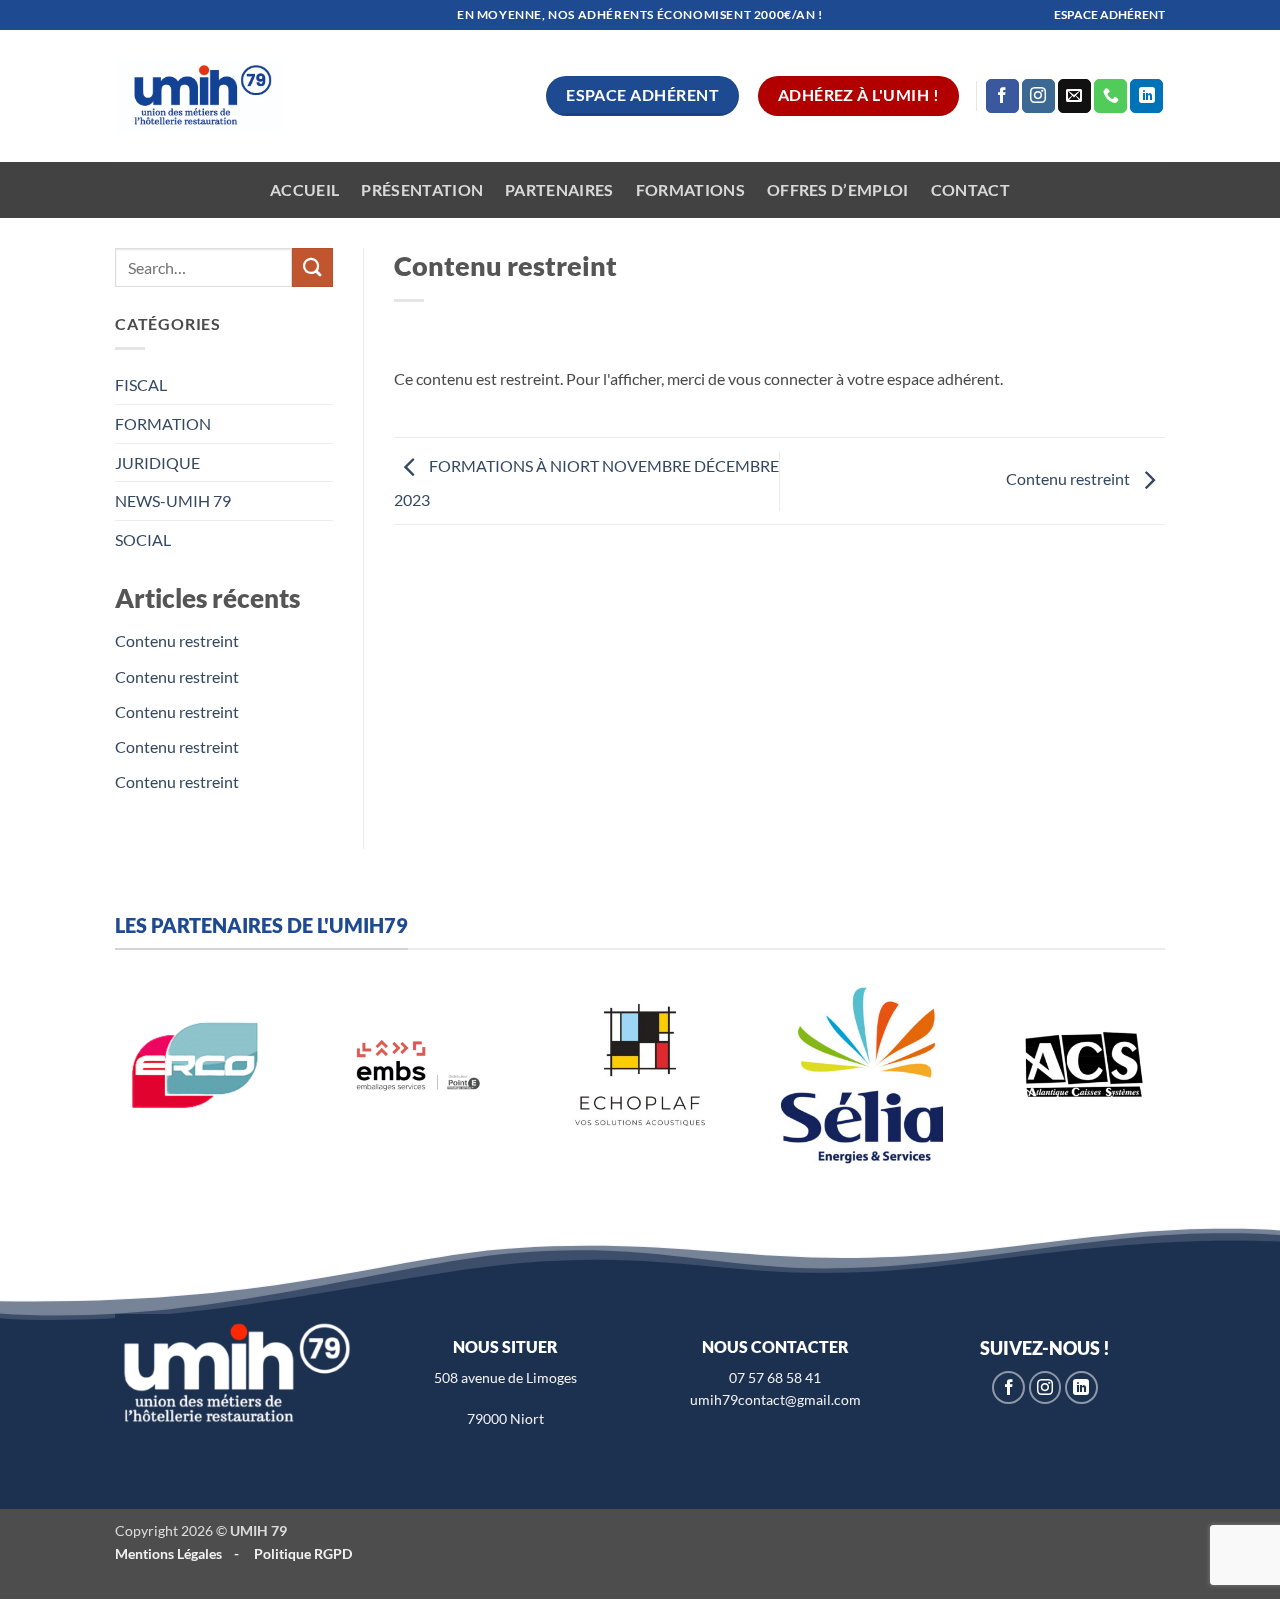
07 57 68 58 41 (775, 1377)
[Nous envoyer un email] (1074, 96)
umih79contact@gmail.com (775, 1399)
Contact (970, 189)
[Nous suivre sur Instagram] (1038, 96)
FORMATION (163, 423)
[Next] (1184, 1086)
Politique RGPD (303, 1553)
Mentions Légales (168, 1553)
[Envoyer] (312, 267)
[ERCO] (196, 1065)
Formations (690, 189)
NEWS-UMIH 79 (173, 500)
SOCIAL (143, 539)
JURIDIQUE (157, 462)
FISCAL (141, 384)
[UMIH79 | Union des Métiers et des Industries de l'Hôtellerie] (198, 96)
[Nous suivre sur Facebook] (1002, 96)
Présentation (422, 189)
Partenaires (559, 189)
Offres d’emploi (838, 189)
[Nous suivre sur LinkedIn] (1146, 96)
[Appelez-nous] (1110, 96)
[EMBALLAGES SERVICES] (418, 1065)
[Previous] (96, 1086)
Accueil (304, 189)
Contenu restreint (177, 640)
